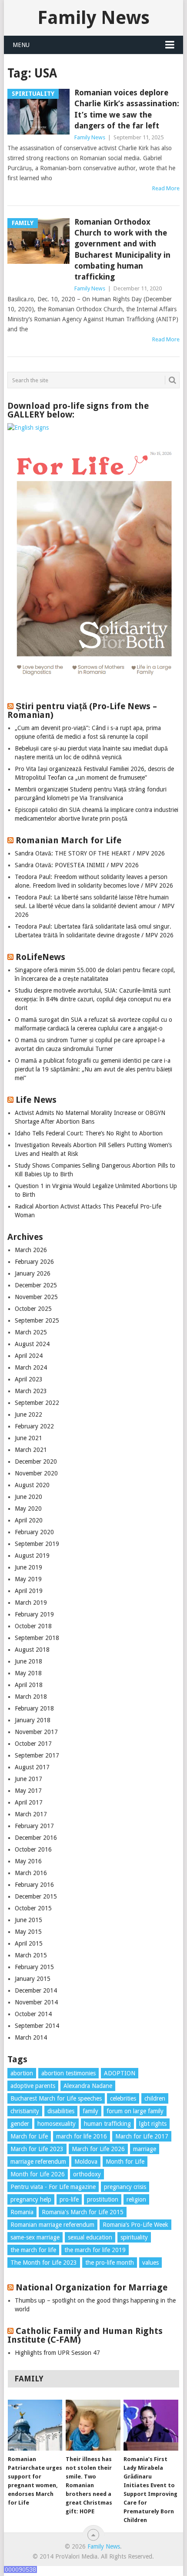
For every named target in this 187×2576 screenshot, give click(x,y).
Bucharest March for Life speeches (56, 2098)
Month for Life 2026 (38, 2174)
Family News (93, 18)
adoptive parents (33, 2086)
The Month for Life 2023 (44, 2263)
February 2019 (34, 1614)
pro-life (69, 2199)
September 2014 (37, 2026)
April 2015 (29, 1943)
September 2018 (37, 1638)
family (90, 2111)
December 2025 (36, 1285)
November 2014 (36, 2002)
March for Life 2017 (142, 2136)
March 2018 (31, 1697)
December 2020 (36, 1461)
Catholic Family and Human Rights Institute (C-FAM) (85, 2335)
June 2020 (28, 1497)
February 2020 (34, 1532)
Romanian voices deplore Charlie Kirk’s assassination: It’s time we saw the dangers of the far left (127, 109)
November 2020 (36, 1473)
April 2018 (29, 1685)
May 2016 (28, 1861)
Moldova (86, 2162)
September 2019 (37, 1544)
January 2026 (33, 1273)
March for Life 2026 (98, 2149)
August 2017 (32, 1767)
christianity (25, 2111)
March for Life (29, 2136)
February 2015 (34, 1967)
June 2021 (28, 1438)
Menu (21, 45)
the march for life (33, 2250)
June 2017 (28, 1779)
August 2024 (32, 1344)
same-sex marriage (35, 2237)
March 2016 (31, 1873)
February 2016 (34, 1885)
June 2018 (28, 1661)
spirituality (134, 2237)
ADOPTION (120, 2073)
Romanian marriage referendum (52, 2225)
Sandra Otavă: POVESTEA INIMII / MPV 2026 (77, 865)
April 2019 (29, 1591)
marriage (145, 2149)
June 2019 (28, 1567)
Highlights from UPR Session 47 (57, 2353)
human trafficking (107, 2124)
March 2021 (31, 1450)
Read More (166, 188)
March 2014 (31, 2037)
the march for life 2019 (95, 2250)
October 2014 (33, 2014)
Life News (36, 1100)
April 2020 (29, 1520)
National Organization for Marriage (92, 2287)
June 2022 (28, 1414)
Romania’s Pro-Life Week (135, 2225)
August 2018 (32, 1650)
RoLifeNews (40, 957)
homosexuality (57, 2124)
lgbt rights (153, 2124)
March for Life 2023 (37, 2149)
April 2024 (29, 1356)
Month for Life (125, 2162)
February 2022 (34, 1426)
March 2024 (31, 1367)
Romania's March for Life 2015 (83, 2212)
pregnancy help (31, 2199)
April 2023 (29, 1379)
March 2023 (31, 1391)
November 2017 (36, 1732)
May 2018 (28, 1673)
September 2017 (37, 1755)
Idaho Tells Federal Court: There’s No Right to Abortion (89, 1133)
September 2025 (37, 1320)
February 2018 (34, 1708)
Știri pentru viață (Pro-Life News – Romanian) (82, 711)
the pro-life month (110, 2263)
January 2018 (33, 1720)
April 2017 (29, 1802)
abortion (22, 2073)
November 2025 (36, 1297)
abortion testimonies (68, 2073)
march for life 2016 (82, 2136)
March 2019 (31, 1603)
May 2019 (28, 1579)
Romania (22, 2212)
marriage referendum (38, 2162)
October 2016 (33, 1849)
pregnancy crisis (125, 2187)
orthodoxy (87, 2174)
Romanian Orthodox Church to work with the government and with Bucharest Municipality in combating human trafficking (122, 249)
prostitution (103, 2199)
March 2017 (31, 1814)
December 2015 (36, 1896)
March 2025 (31, 1332)
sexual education (90, 2237)
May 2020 (28, 1509)
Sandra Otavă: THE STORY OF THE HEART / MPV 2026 (90, 853)
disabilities (61, 2111)
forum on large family (135, 2111)
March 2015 (31, 1955)
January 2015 (33, 1979)
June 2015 (28, 1920)
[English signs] (28, 428)
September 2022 (37, 1403)
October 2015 (33, 1908)
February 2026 (34, 1262)
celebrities (123, 2098)
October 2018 (33, 1626)
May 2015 (28, 1932)
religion (136, 2199)
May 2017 (28, 1791)
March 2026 (31, 1250)
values (150, 2263)
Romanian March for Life (68, 840)
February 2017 (34, 1826)
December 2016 (36, 1838)
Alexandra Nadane (88, 2086)
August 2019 (32, 1556)
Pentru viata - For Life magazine (53, 2187)
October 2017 (33, 1744)
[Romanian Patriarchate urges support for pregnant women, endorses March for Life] (35, 2425)
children (155, 2098)
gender (20, 2124)
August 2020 (32, 1485)
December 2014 (36, 1990)
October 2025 (33, 1309)
